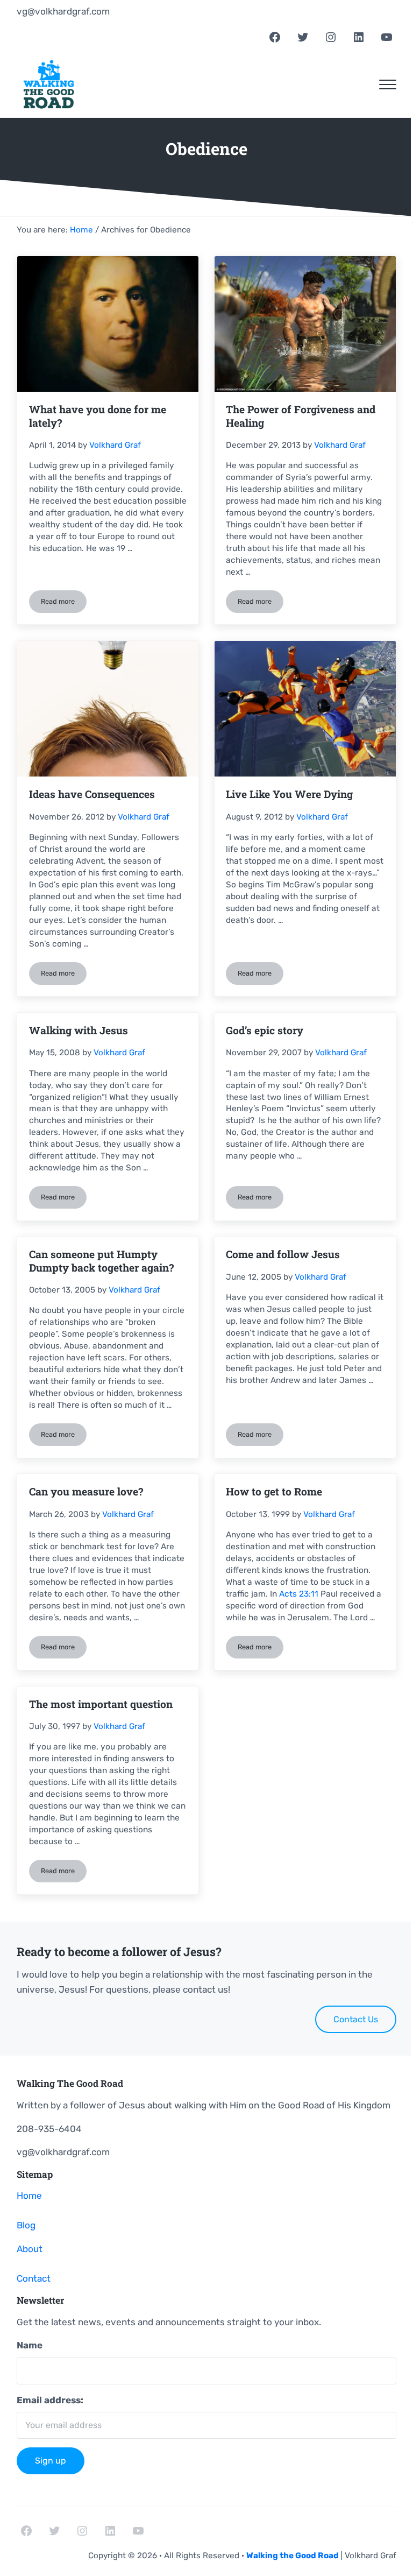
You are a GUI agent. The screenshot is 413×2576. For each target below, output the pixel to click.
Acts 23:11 (299, 1594)
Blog (26, 2225)
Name (30, 2345)
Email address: (50, 2400)
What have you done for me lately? (98, 416)
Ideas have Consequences (92, 794)
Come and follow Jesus (283, 1254)
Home (29, 2196)
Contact (34, 2278)
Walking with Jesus (79, 1031)
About (30, 2249)
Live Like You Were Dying (289, 794)
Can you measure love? (86, 1492)
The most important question (101, 1704)
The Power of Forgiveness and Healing (301, 416)
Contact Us (356, 2019)
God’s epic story (265, 1031)
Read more (64, 603)
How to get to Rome (274, 1492)
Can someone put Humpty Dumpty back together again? (101, 1261)
